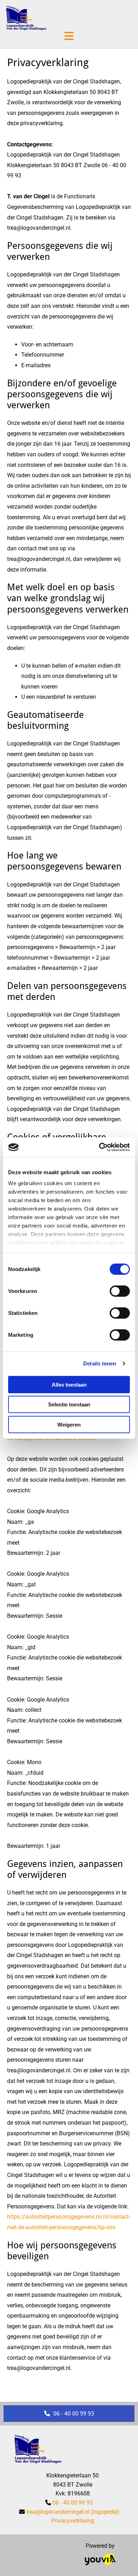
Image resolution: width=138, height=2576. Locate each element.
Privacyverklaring (73, 2521)
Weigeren (69, 1424)
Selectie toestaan (69, 1404)
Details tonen (100, 1363)
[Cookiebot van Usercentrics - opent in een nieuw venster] (99, 1147)
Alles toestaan (69, 1384)
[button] (69, 2414)
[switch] (120, 1291)
